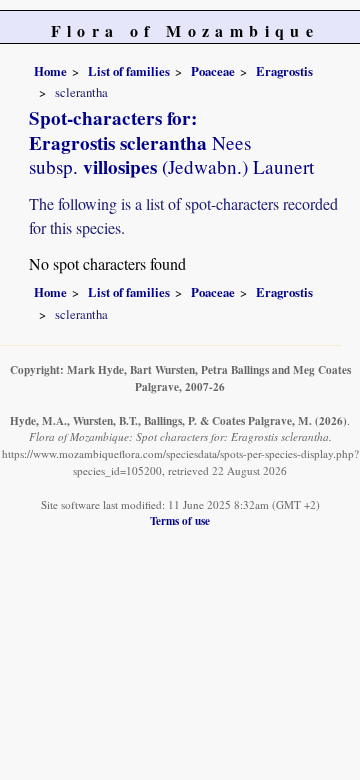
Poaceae (213, 71)
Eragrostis (284, 71)
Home (50, 71)
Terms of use (180, 520)
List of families (129, 71)
